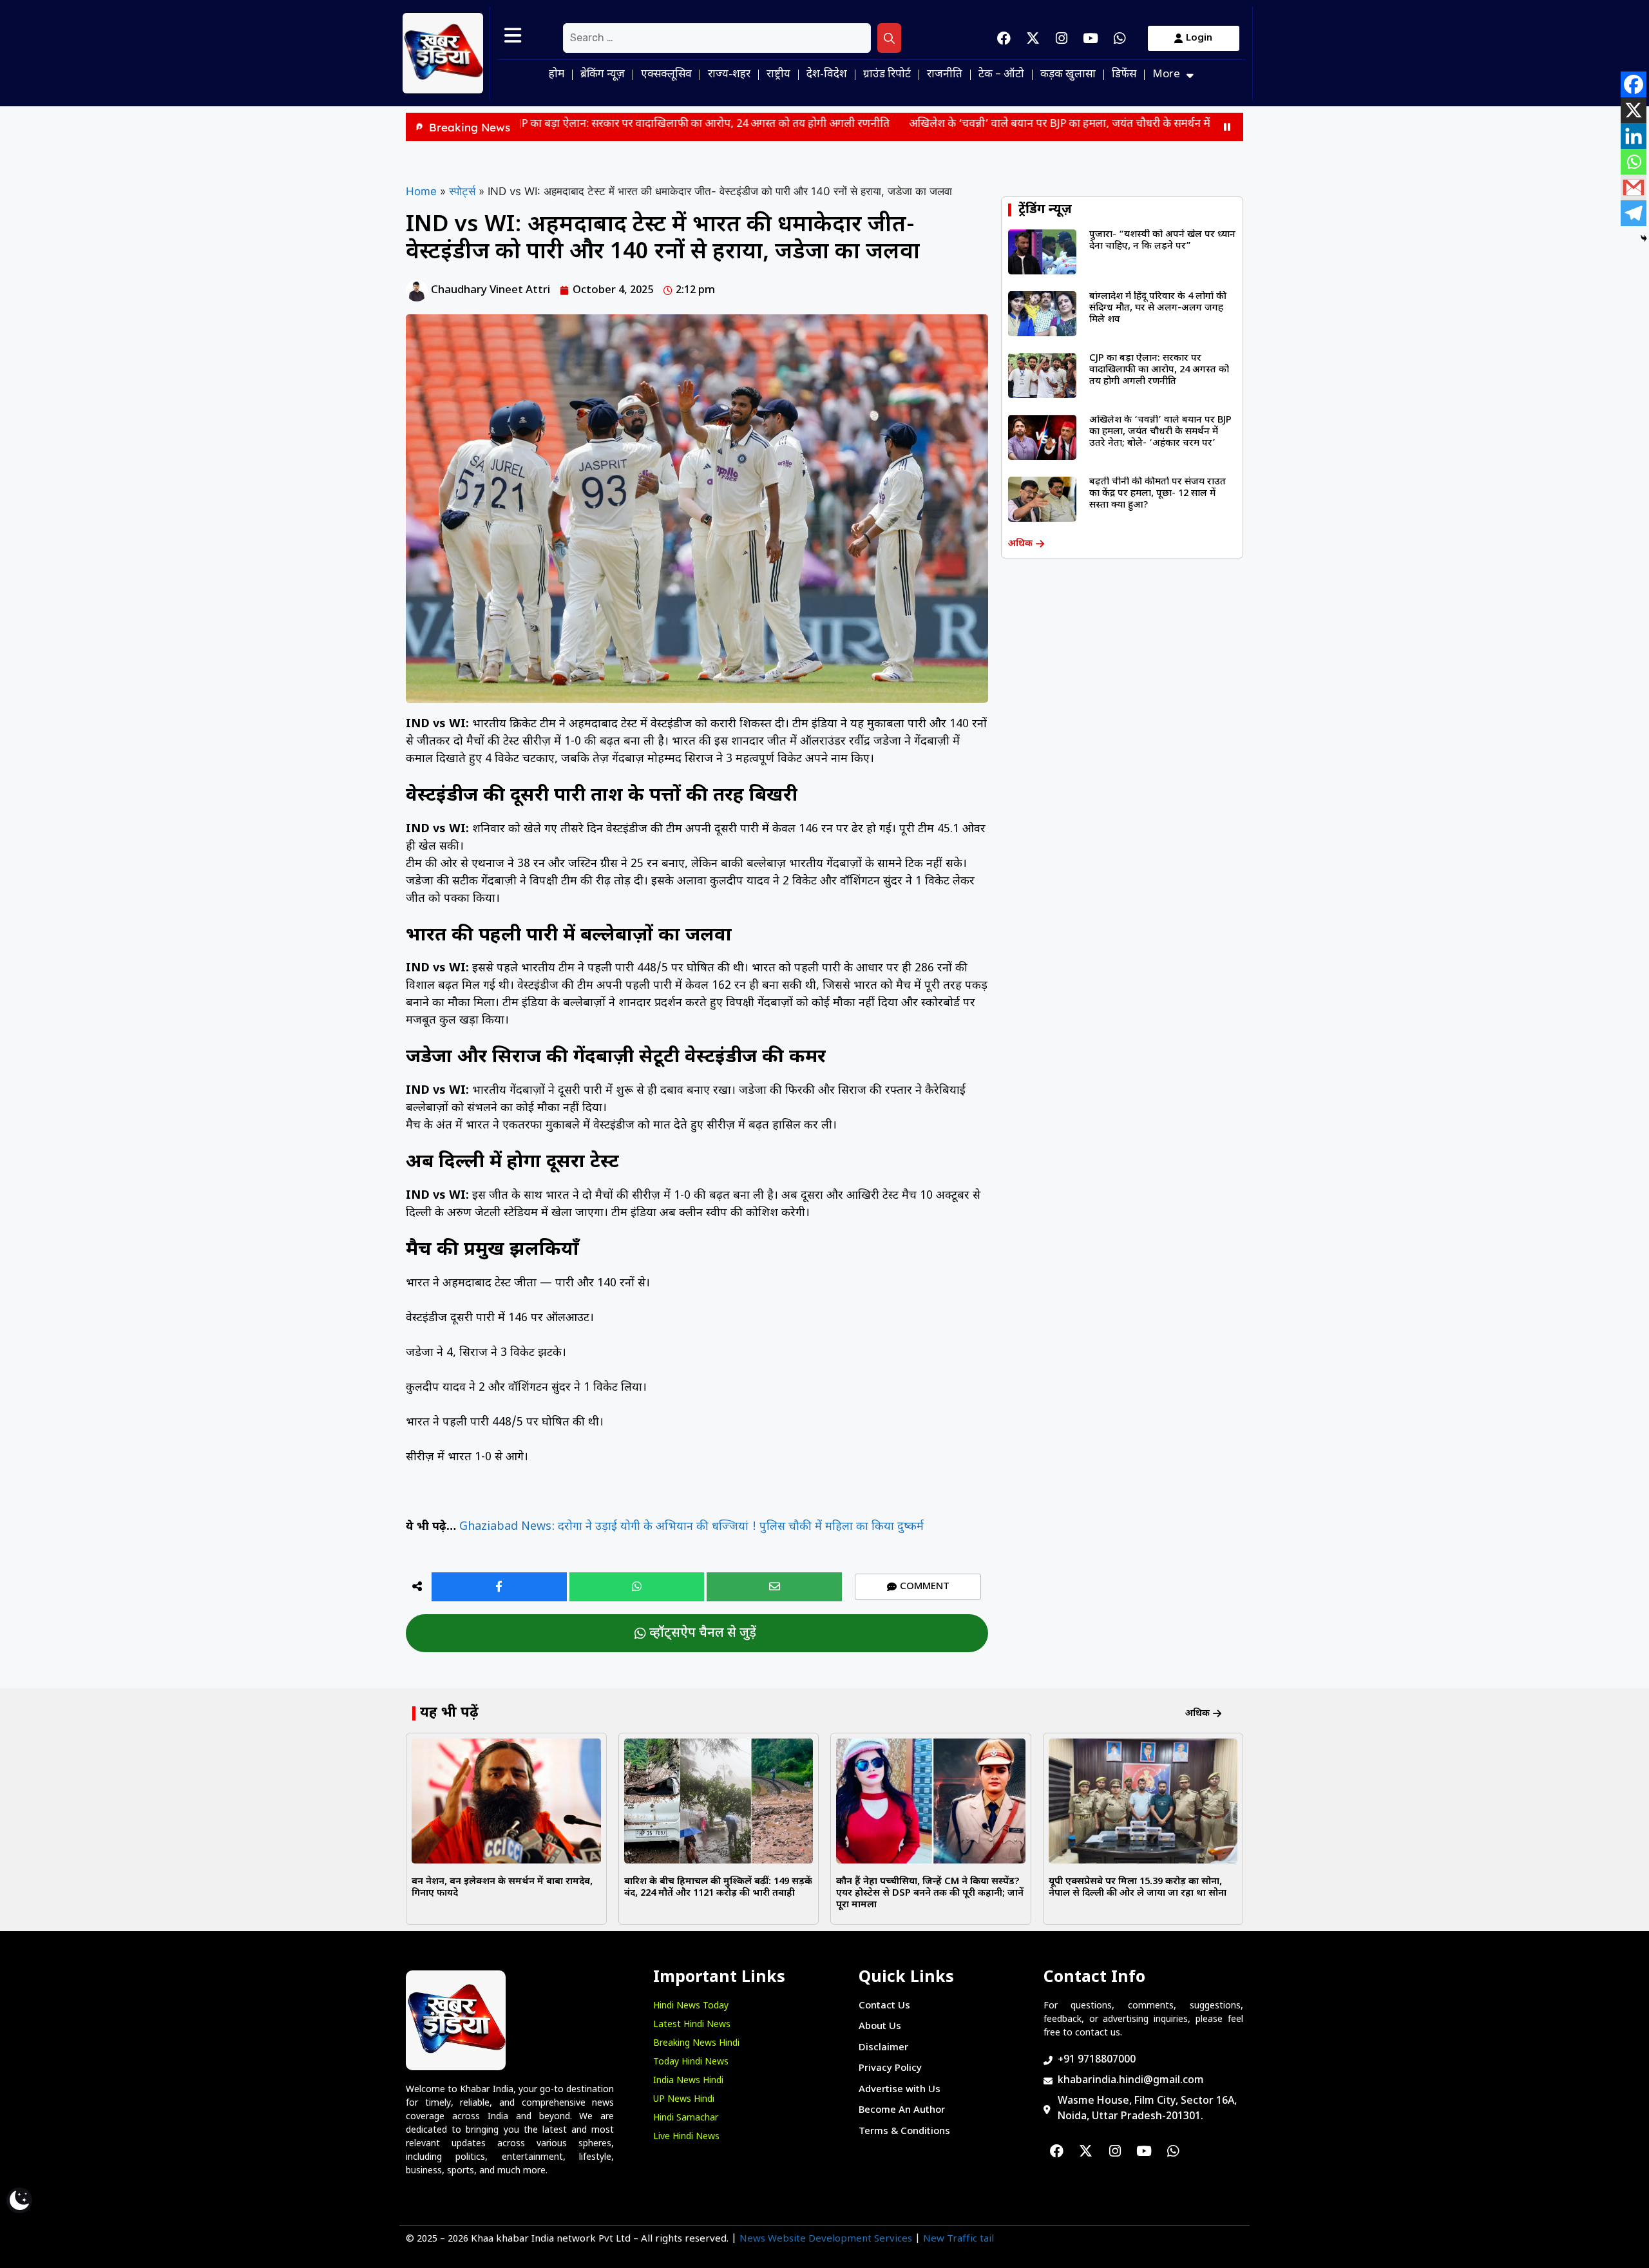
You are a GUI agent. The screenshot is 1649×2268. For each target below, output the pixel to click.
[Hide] (1644, 238)
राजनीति (945, 75)
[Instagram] (1062, 38)
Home (421, 191)
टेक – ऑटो (1001, 75)
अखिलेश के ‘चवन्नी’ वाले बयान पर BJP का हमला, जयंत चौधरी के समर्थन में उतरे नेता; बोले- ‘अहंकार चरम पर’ (1004, 124)
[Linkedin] (1634, 136)
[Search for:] (717, 38)
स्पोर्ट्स (462, 191)
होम (557, 75)
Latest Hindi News (692, 2025)
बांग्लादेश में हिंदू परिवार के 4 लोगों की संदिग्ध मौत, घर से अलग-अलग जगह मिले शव (1158, 308)
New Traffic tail (958, 2239)
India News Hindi (688, 2081)
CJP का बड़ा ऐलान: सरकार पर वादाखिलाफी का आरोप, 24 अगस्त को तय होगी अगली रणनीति (576, 124)
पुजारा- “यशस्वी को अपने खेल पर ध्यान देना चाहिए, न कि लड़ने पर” (1162, 241)
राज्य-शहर (729, 75)
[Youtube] (1091, 38)
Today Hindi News (691, 2062)
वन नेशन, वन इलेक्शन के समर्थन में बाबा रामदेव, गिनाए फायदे (502, 1888)
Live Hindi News (686, 2137)
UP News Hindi (684, 2100)
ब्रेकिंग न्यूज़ (603, 75)
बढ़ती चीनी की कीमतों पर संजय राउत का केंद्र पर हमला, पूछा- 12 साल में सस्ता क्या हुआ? (1158, 494)
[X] (1634, 110)
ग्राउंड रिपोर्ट (887, 75)
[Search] (889, 38)
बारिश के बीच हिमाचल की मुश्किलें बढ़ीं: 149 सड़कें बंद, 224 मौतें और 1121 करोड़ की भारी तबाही (718, 1888)
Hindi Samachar (686, 2118)
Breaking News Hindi (696, 2044)
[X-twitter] (1033, 38)
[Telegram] (1634, 213)
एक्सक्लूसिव (666, 75)
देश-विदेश (827, 75)
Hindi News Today (691, 2006)
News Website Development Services (826, 2239)
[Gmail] (1634, 187)
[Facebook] (1004, 38)
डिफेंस (1124, 75)
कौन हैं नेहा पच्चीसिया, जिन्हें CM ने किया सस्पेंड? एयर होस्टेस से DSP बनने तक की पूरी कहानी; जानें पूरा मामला (930, 1893)
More (1166, 75)
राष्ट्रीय (778, 75)
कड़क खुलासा (1068, 75)
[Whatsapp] (1120, 38)
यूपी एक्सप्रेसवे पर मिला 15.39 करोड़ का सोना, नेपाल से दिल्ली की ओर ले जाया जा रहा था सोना (1138, 1888)
